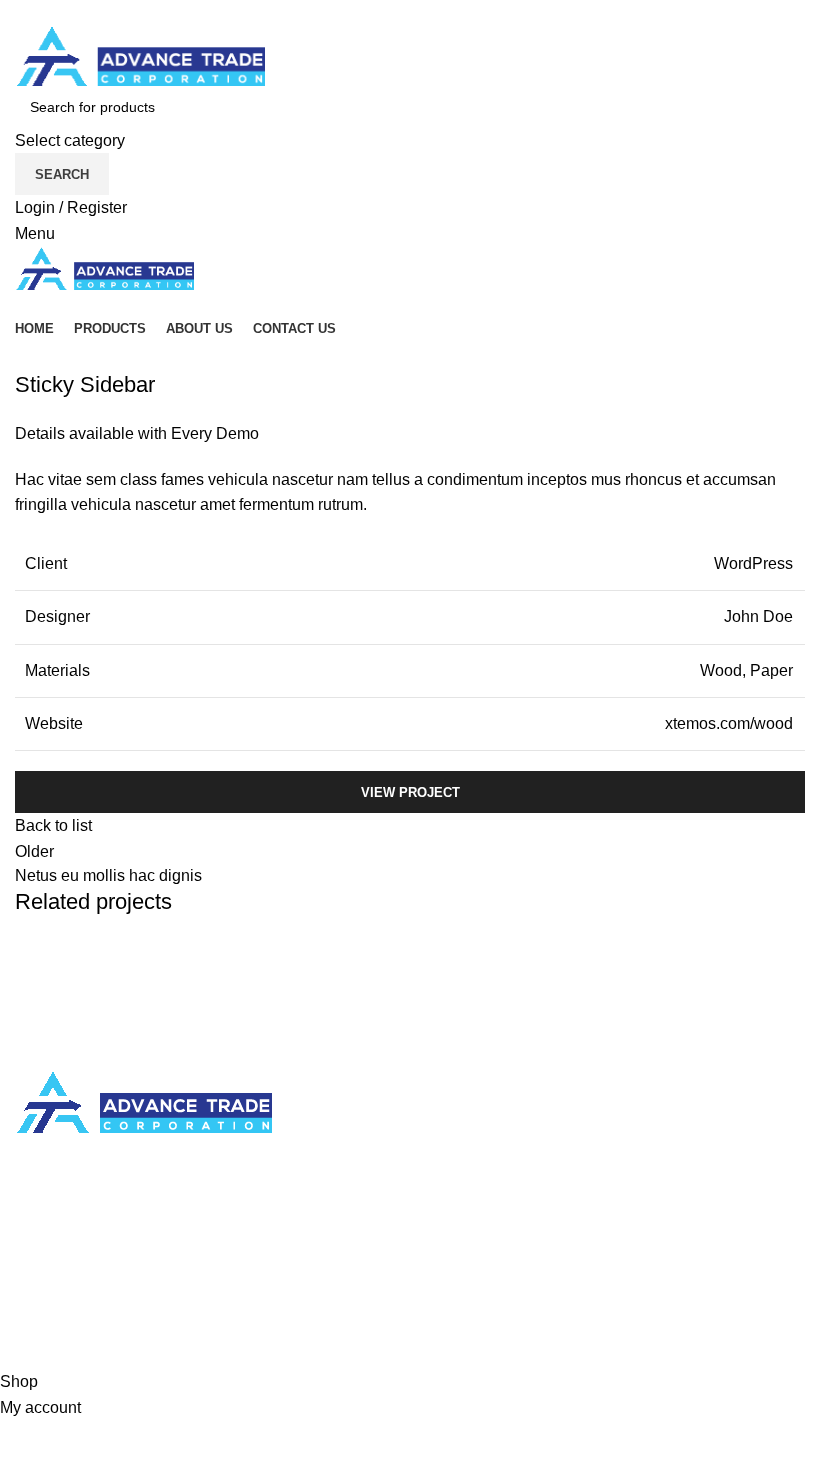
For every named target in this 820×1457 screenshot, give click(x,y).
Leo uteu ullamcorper (141, 998)
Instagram (460, 1294)
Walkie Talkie (472, 1161)
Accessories (468, 1123)
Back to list (53, 825)
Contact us (53, 1294)
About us (46, 1256)
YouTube (457, 1331)
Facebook (460, 1256)
